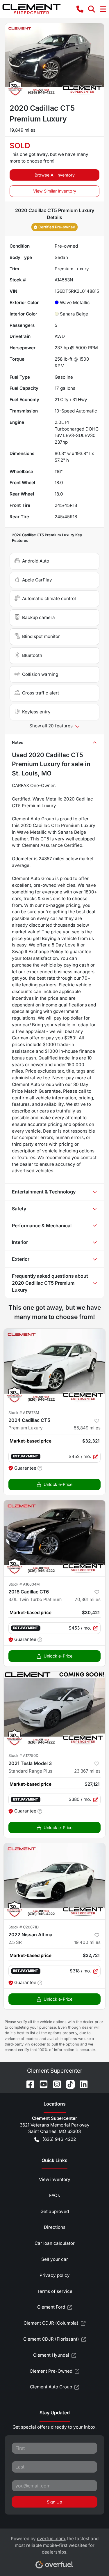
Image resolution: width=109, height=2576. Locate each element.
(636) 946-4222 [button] (59, 2139)
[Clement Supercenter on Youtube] (41, 2084)
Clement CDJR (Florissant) (51, 2339)
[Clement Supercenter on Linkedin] (81, 2084)
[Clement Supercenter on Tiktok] (68, 2084)
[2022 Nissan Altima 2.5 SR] (54, 1881)
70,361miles (88, 1599)
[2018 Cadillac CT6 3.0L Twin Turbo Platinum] (54, 1538)
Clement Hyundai (51, 2355)
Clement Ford (51, 2307)
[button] (80, 9)
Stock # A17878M (24, 1413)
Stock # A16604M (24, 1584)
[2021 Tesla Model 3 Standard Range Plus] (54, 1710)
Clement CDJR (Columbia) (51, 2323)
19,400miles (87, 1942)
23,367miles (87, 1771)
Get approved (55, 2211)
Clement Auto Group (51, 2387)
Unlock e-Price (58, 1484)
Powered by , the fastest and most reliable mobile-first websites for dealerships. (55, 2545)
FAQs (54, 2195)
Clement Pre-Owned (51, 2371)
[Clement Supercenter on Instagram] (55, 2084)
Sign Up (54, 2502)
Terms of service (55, 2291)
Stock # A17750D (23, 1756)
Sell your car (55, 2259)
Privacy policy (55, 2275)
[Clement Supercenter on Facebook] (28, 2084)
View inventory (55, 2179)
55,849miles (87, 1428)
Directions (55, 2227)
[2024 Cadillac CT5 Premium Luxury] (54, 1367)
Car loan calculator (55, 2243)
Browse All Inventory (55, 175)
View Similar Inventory (55, 191)
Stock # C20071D (24, 1927)
